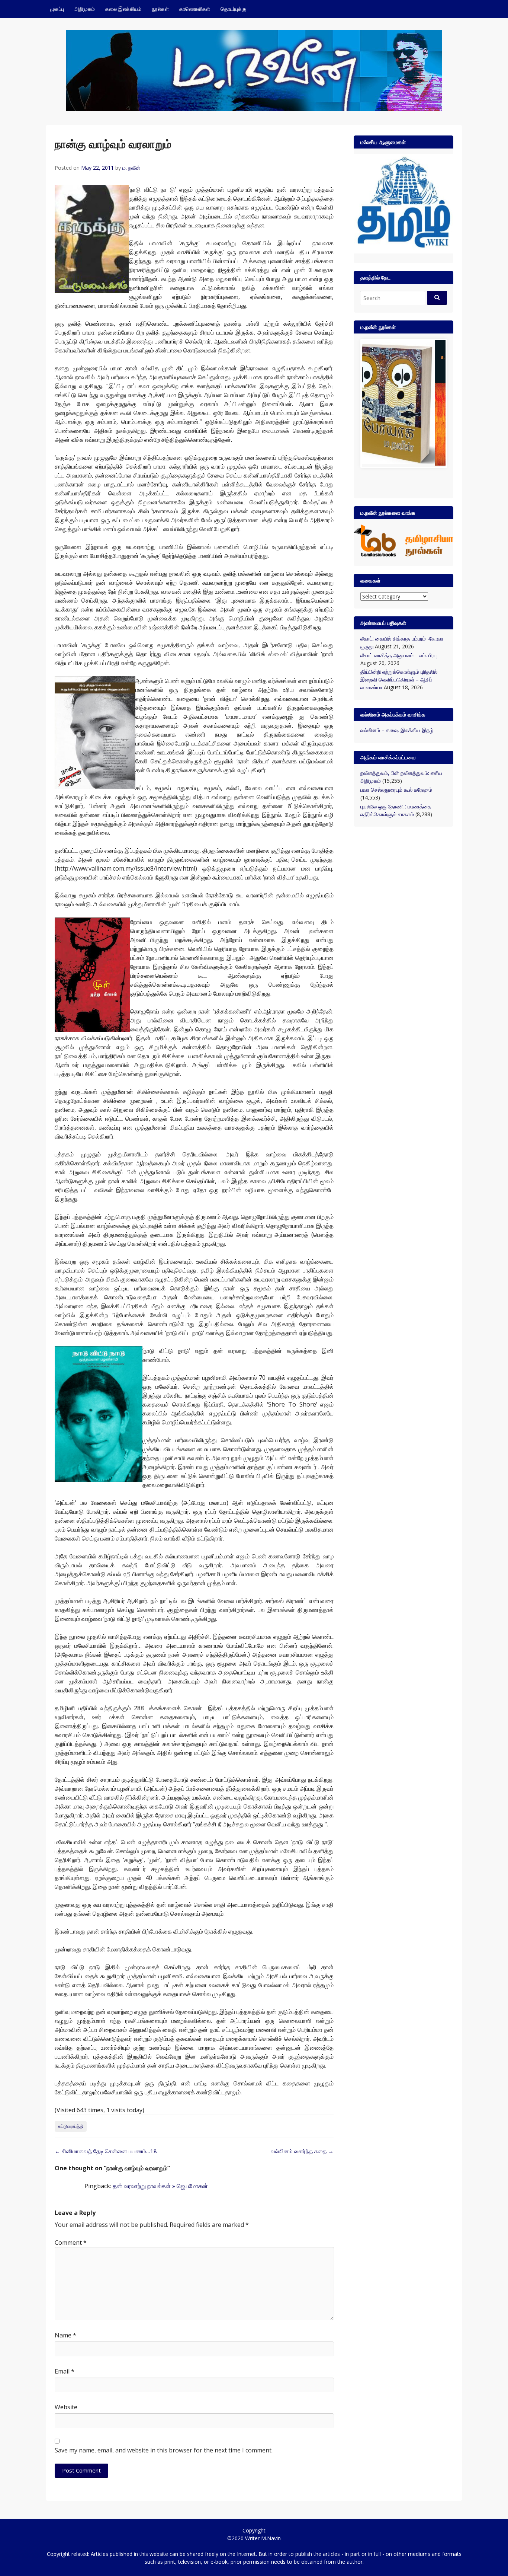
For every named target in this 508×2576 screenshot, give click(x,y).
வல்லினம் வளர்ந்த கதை (302, 2151)
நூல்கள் (160, 9)
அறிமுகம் (85, 9)
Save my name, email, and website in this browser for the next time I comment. (164, 2450)
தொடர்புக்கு (233, 9)
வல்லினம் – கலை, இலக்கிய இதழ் (397, 730)
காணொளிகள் (195, 9)
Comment (71, 2243)
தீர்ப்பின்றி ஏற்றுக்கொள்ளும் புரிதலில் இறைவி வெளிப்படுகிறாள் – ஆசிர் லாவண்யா (399, 680)
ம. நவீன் (131, 168)
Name (65, 2335)
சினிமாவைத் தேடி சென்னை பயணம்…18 (106, 2151)
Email (65, 2371)
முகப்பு (57, 9)
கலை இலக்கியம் (123, 9)
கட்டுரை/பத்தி (71, 2126)
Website (66, 2407)
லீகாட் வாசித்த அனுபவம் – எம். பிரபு (398, 655)
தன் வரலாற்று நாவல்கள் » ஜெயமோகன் (160, 2186)
